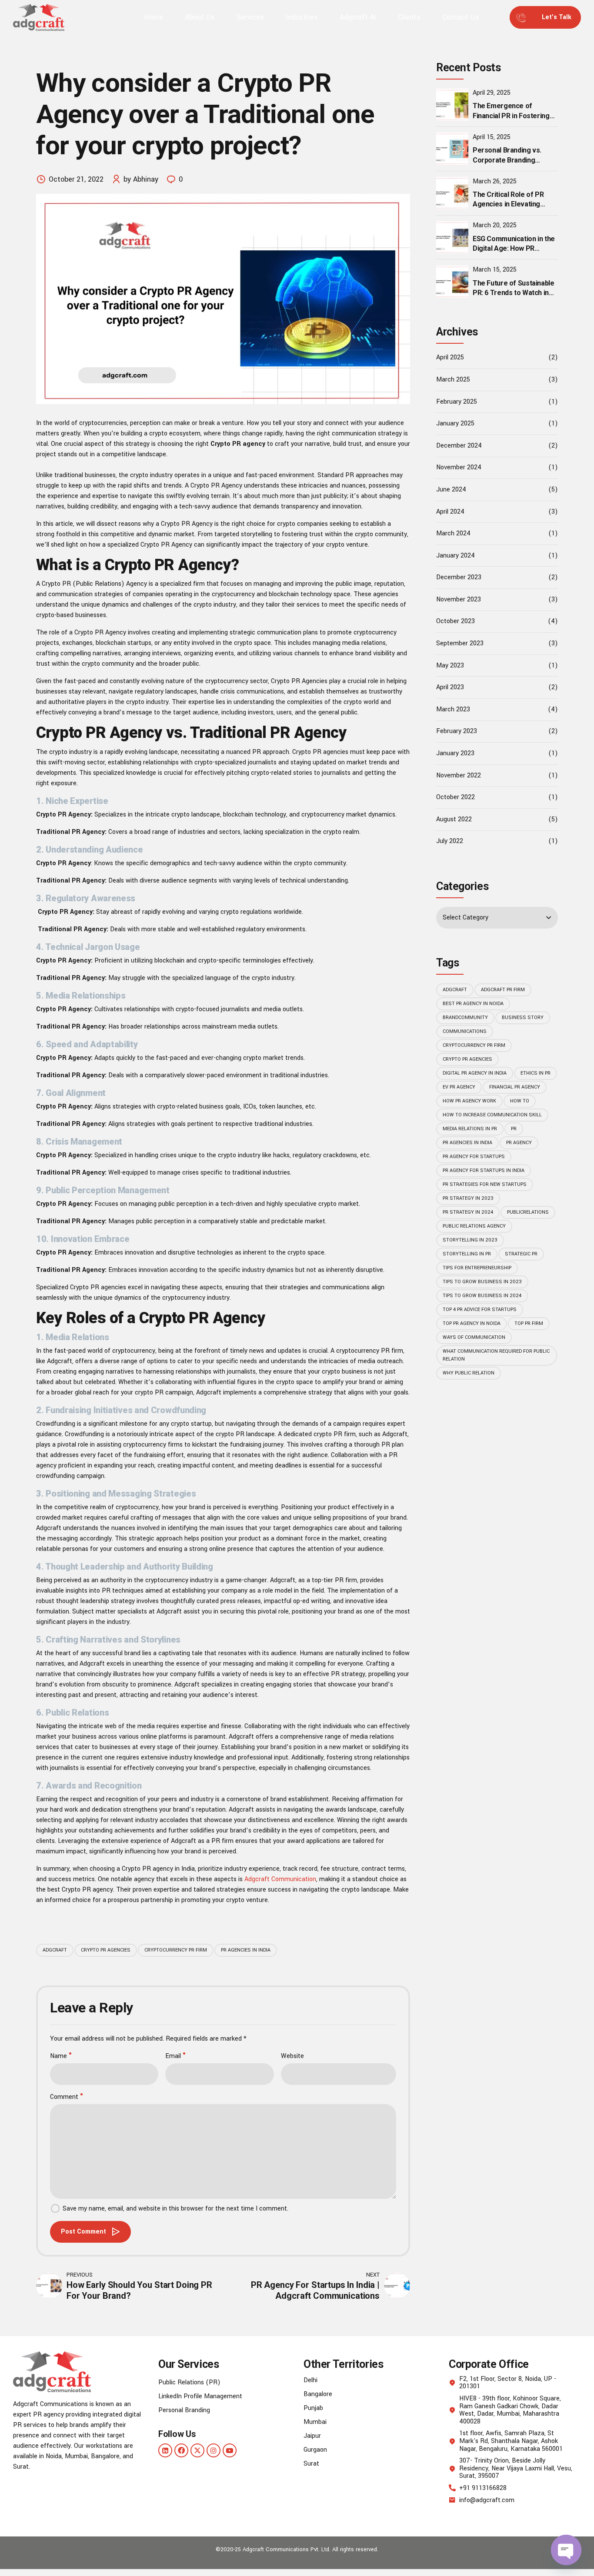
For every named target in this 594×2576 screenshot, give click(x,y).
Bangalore (318, 2394)
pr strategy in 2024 (468, 1212)
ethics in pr (536, 1073)
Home (154, 17)
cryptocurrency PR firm (176, 1950)
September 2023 (460, 643)
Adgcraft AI (358, 17)
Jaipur (312, 2436)
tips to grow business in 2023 (482, 1282)
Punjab (313, 2408)
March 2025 (453, 380)
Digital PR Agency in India (475, 1073)
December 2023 (459, 577)
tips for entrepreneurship (477, 1268)
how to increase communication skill (492, 1115)
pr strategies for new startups (485, 1184)
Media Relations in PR (470, 1129)
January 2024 (456, 556)
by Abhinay (141, 179)
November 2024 (459, 467)
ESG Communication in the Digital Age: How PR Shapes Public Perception (514, 249)
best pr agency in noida (473, 1004)
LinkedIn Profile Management (200, 2396)
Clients (409, 17)
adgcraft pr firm (503, 990)
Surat (311, 2464)
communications (465, 1031)
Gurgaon (315, 2450)
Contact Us (461, 17)
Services (250, 17)
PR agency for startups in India (484, 1170)
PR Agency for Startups (474, 1157)
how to (520, 1101)
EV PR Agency (459, 1087)
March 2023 (453, 709)
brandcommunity (465, 1017)
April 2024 (450, 512)
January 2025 (455, 423)
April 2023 (450, 687)
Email (173, 2056)
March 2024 (453, 533)
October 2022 (456, 797)
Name (58, 2056)
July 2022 (450, 841)
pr (514, 1129)
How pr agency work (469, 1101)
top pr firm (529, 1323)
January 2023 (455, 753)
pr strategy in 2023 (468, 1198)
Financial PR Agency (515, 1087)
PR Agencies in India (246, 1950)
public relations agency (474, 1226)
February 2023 (457, 731)
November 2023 (459, 599)
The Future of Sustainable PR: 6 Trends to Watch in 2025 (514, 293)
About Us (200, 17)
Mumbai (315, 2422)
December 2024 (459, 446)
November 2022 (459, 775)
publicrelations (528, 1212)
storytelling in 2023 (470, 1240)
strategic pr (521, 1254)
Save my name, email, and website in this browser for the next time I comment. (175, 2209)
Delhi (310, 2380)
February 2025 (457, 402)
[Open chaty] (566, 2550)
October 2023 (456, 621)
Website (292, 2056)
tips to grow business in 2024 (482, 1296)
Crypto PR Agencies (106, 1950)
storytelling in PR (467, 1254)
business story (523, 1017)
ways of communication (474, 1337)
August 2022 (454, 819)
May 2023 (450, 666)
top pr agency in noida (472, 1323)
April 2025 (450, 357)
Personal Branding (184, 2410)
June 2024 (451, 490)
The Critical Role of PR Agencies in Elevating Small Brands (508, 204)
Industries (302, 17)
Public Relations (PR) (189, 2382)
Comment (64, 2097)
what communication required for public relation (496, 1355)
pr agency (519, 1143)
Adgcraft (55, 1950)
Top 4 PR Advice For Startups (480, 1310)
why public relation (469, 1373)
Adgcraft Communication (280, 1879)
